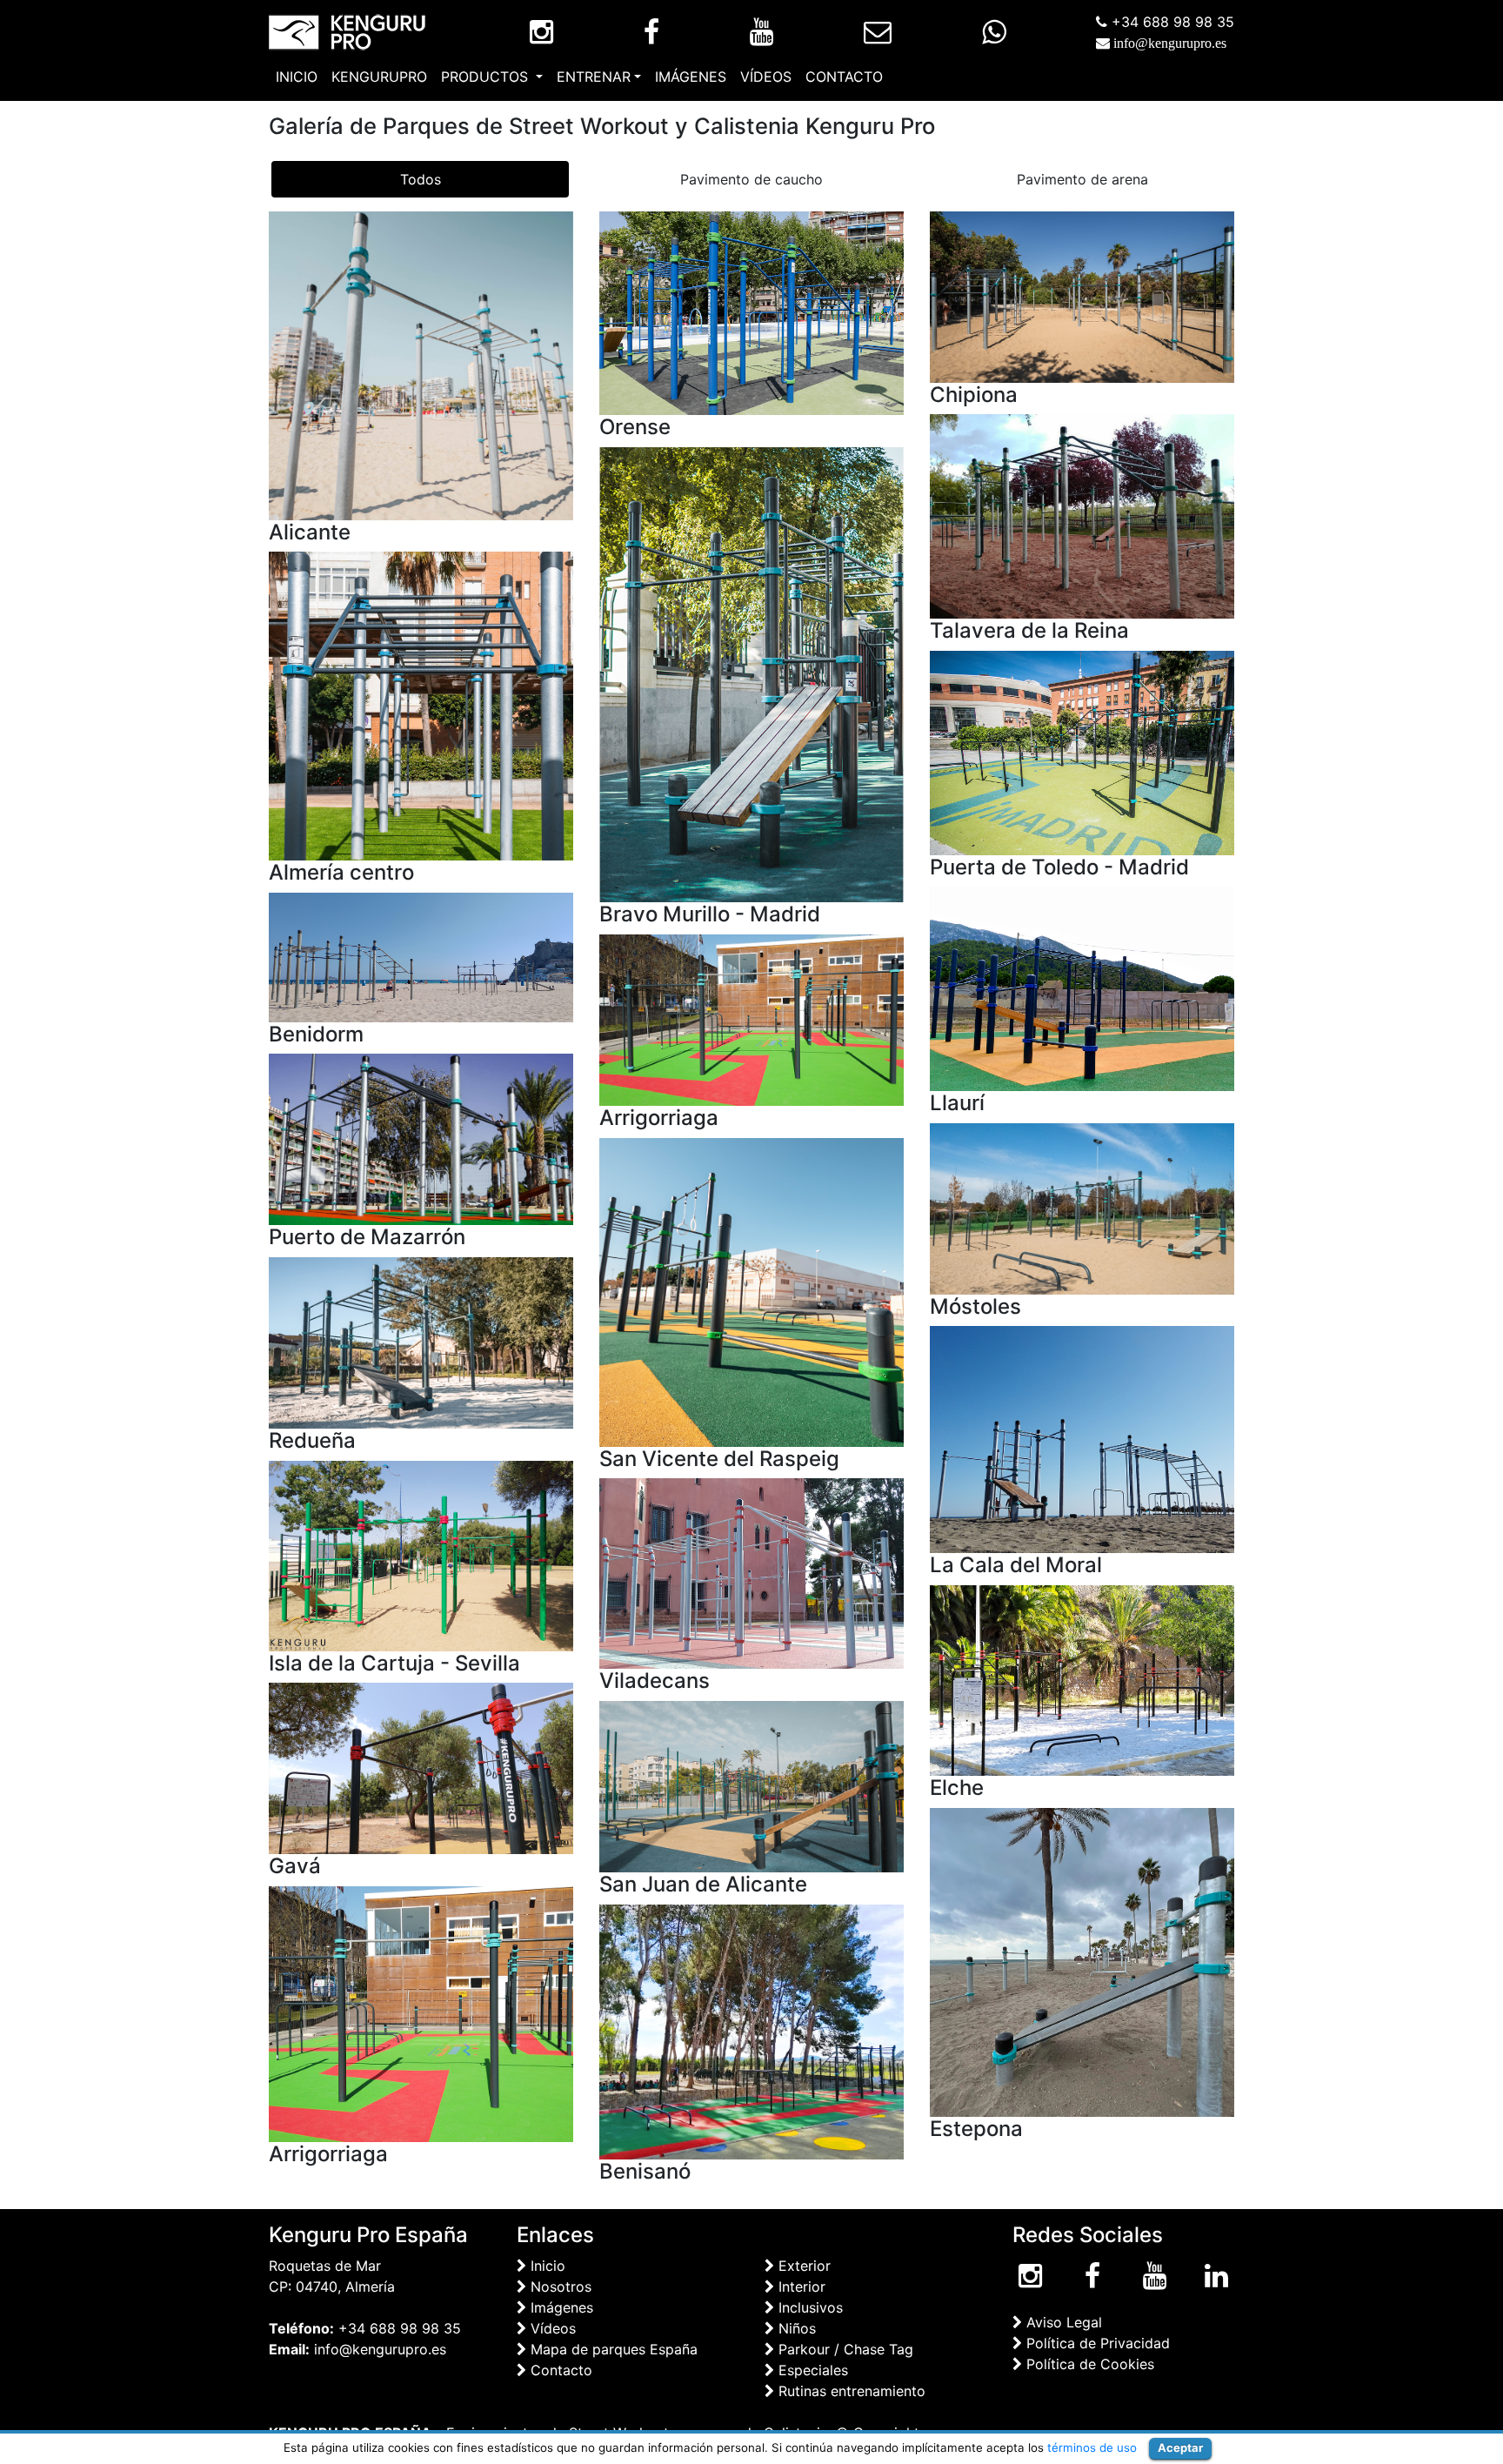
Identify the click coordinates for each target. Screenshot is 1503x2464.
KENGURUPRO (379, 77)
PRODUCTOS (487, 77)
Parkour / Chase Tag (844, 2349)
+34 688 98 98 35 (1171, 22)
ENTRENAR (594, 77)
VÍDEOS (766, 77)
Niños (795, 2328)
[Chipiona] (1082, 296)
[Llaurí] (1082, 988)
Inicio (546, 2266)
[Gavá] (421, 1767)
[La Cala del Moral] (1082, 1438)
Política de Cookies (1088, 2364)
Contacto (559, 2370)
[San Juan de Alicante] (751, 1785)
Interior (800, 2287)
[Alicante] (421, 364)
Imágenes (560, 2307)
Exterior (802, 2266)
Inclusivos (808, 2307)
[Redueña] (421, 1342)
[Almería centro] (421, 705)
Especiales (811, 2370)
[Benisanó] (751, 2031)
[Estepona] (1082, 1961)
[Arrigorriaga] (751, 1019)
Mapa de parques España (612, 2349)
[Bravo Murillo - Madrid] (751, 673)
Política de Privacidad (1096, 2343)
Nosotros (559, 2287)
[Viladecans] (751, 1572)
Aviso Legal (1062, 2322)
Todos (421, 179)
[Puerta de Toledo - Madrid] (1082, 752)
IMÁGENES (691, 77)
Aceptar (1180, 2447)
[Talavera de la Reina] (1082, 515)
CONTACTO (844, 77)
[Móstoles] (1082, 1208)
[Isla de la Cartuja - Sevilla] (421, 1554)
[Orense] (751, 311)
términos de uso (1092, 2447)
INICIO (297, 77)
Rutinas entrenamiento (850, 2391)
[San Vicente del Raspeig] (751, 1291)
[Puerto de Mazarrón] (421, 1138)
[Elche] (1082, 1679)
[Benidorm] (421, 956)
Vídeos (551, 2328)
